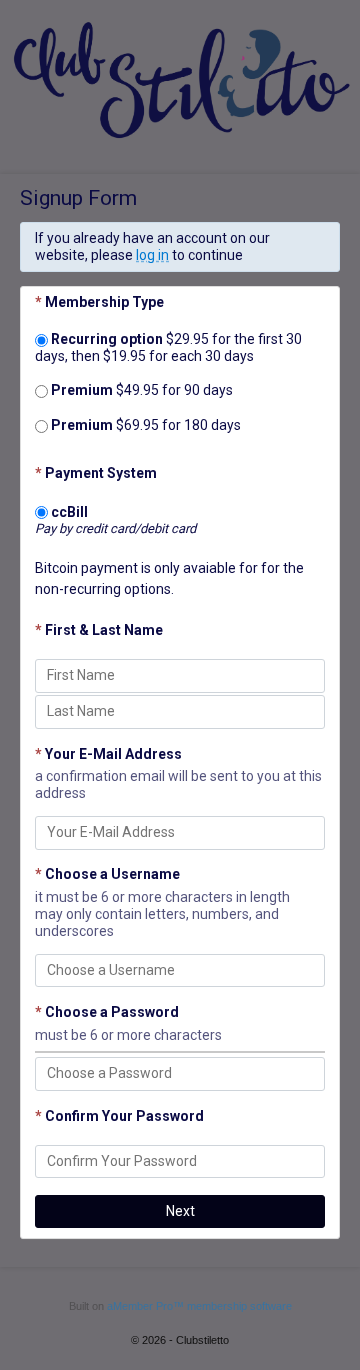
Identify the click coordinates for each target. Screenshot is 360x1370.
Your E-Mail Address (108, 754)
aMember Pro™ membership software (199, 1306)
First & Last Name (99, 630)
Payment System (96, 473)
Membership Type (99, 302)
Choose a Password (107, 1012)
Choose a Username (107, 874)
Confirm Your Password (119, 1116)
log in (152, 255)
